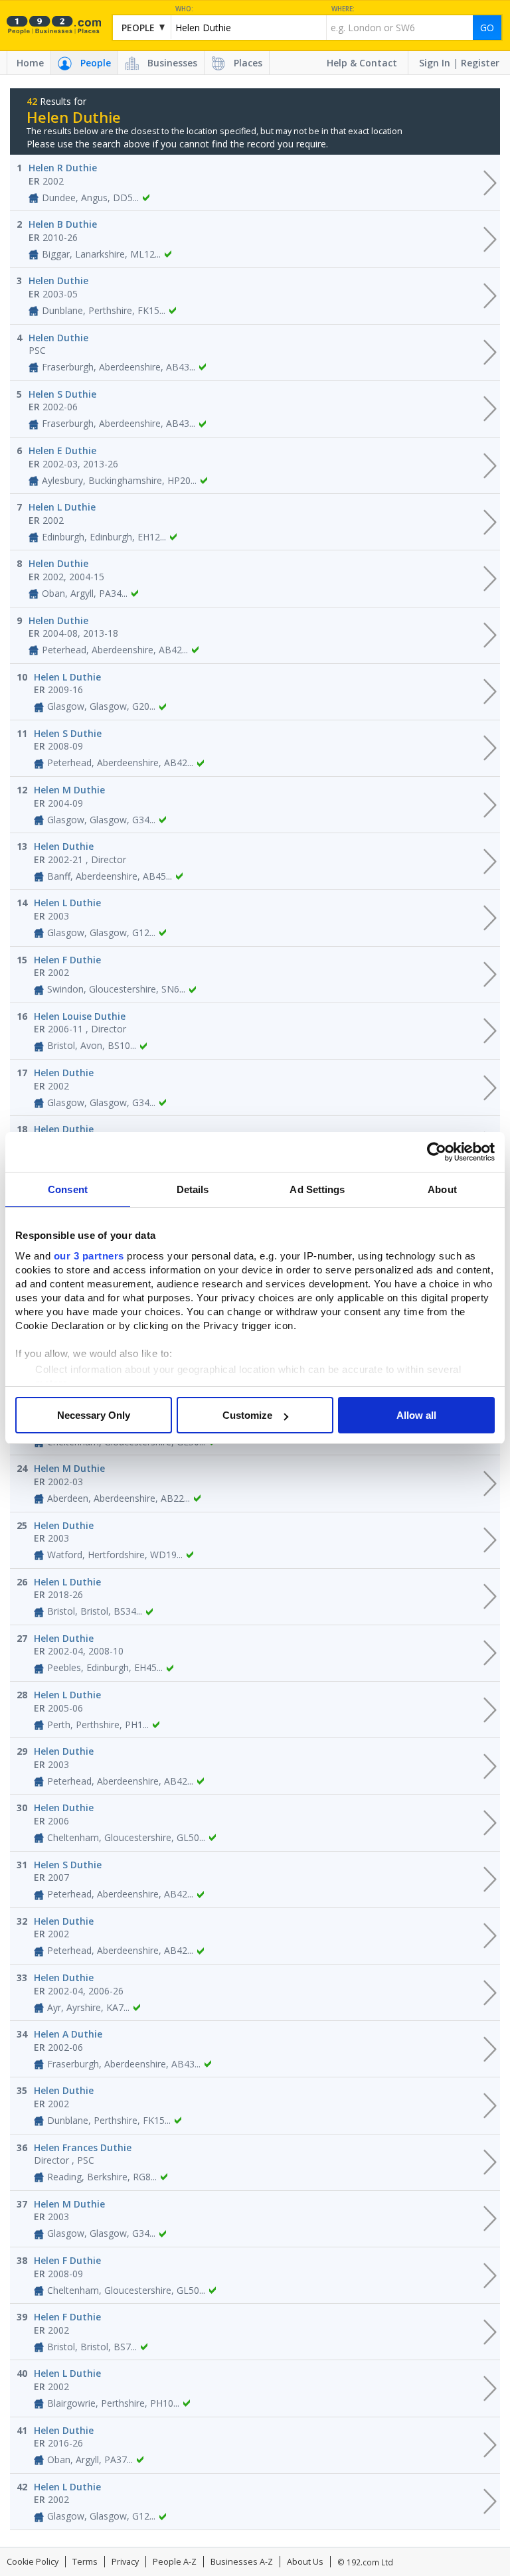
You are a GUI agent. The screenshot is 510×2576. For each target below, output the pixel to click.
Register (480, 63)
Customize (247, 1415)
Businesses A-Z (242, 2562)
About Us (305, 2562)
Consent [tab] (68, 1189)
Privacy (125, 2562)
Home (30, 63)
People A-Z (175, 2562)
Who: (184, 9)
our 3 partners (89, 1256)
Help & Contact (362, 63)
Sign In (435, 63)
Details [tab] (193, 1189)
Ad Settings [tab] (317, 1189)
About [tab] (442, 1189)
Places (248, 63)
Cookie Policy (33, 2562)
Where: (343, 9)
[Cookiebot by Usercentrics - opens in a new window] (437, 1152)
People (96, 63)
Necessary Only (94, 1415)
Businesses (172, 63)
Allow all (416, 1415)
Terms (85, 2562)
